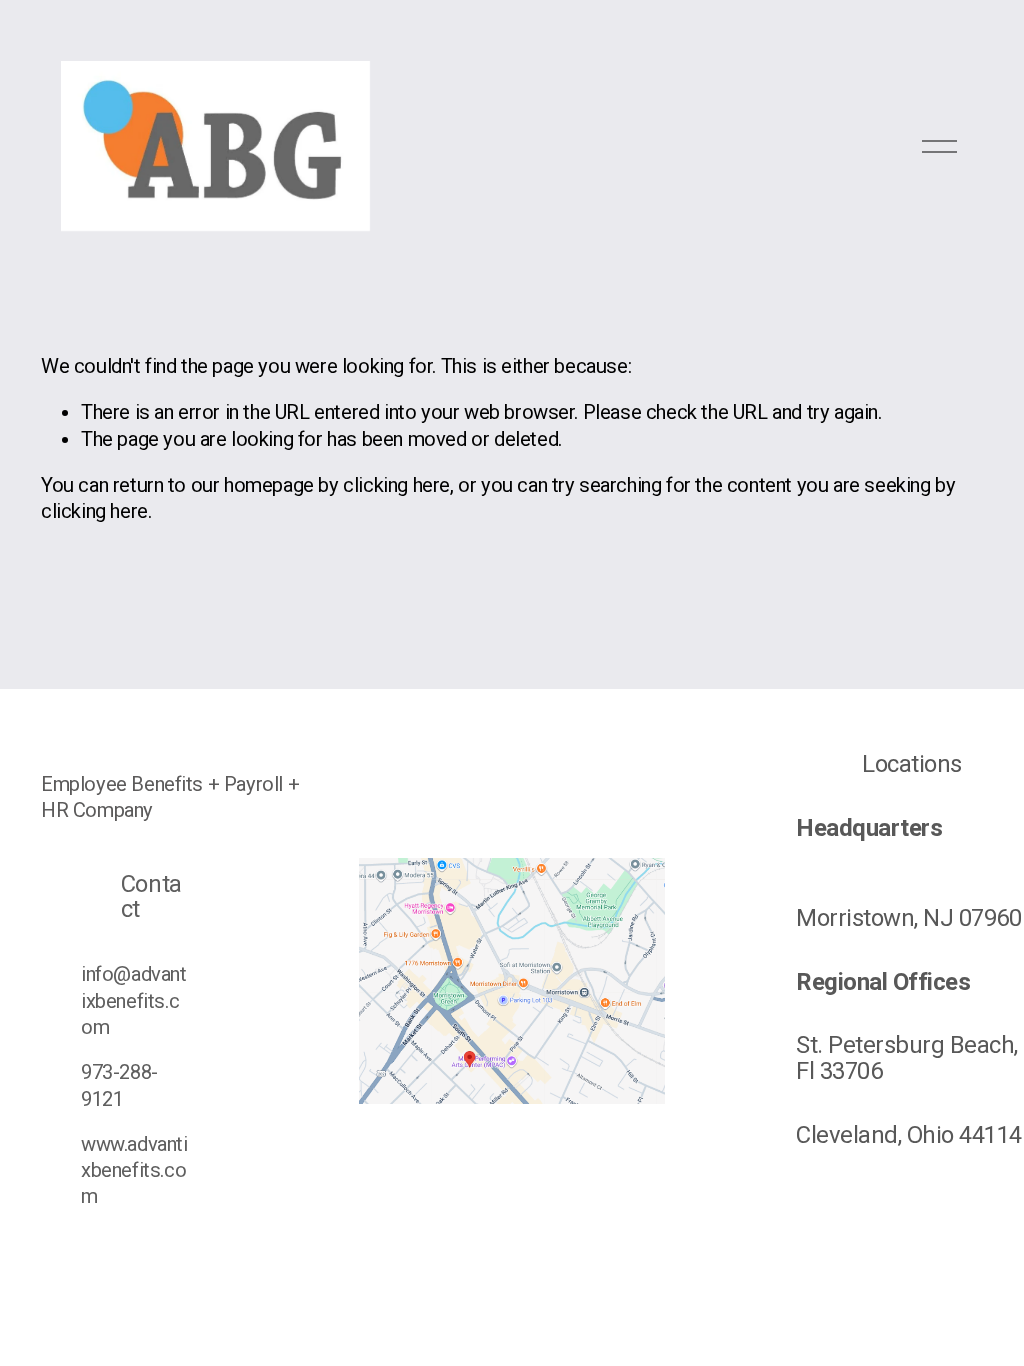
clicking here (396, 485)
